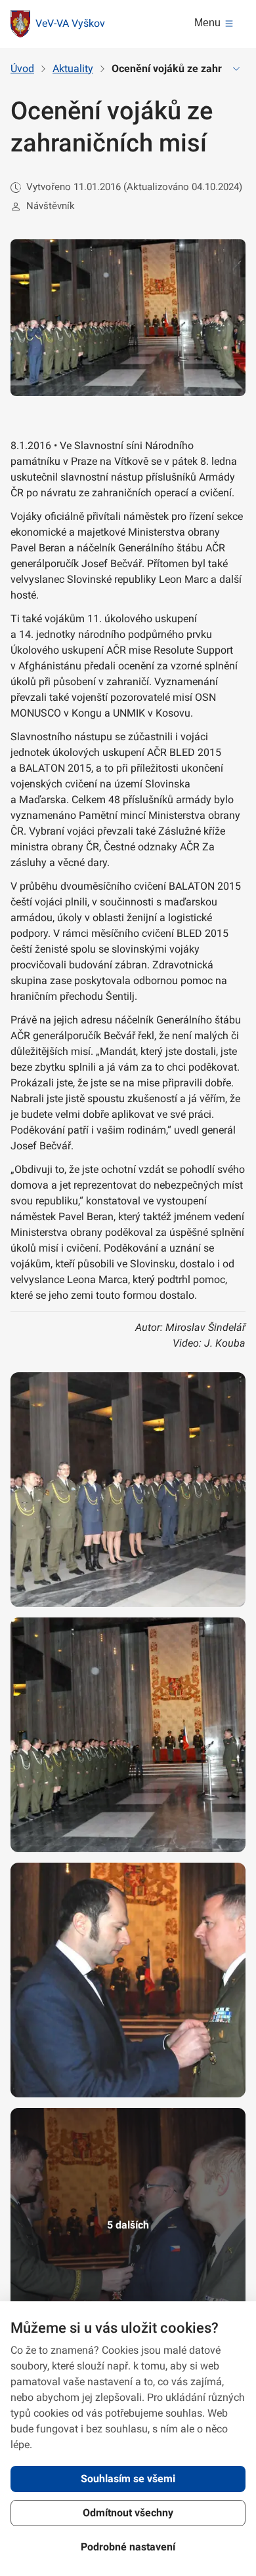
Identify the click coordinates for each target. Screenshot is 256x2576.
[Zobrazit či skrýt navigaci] (236, 69)
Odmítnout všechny (128, 2513)
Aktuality (73, 69)
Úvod (22, 69)
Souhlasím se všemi (128, 2479)
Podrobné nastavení (128, 2547)
